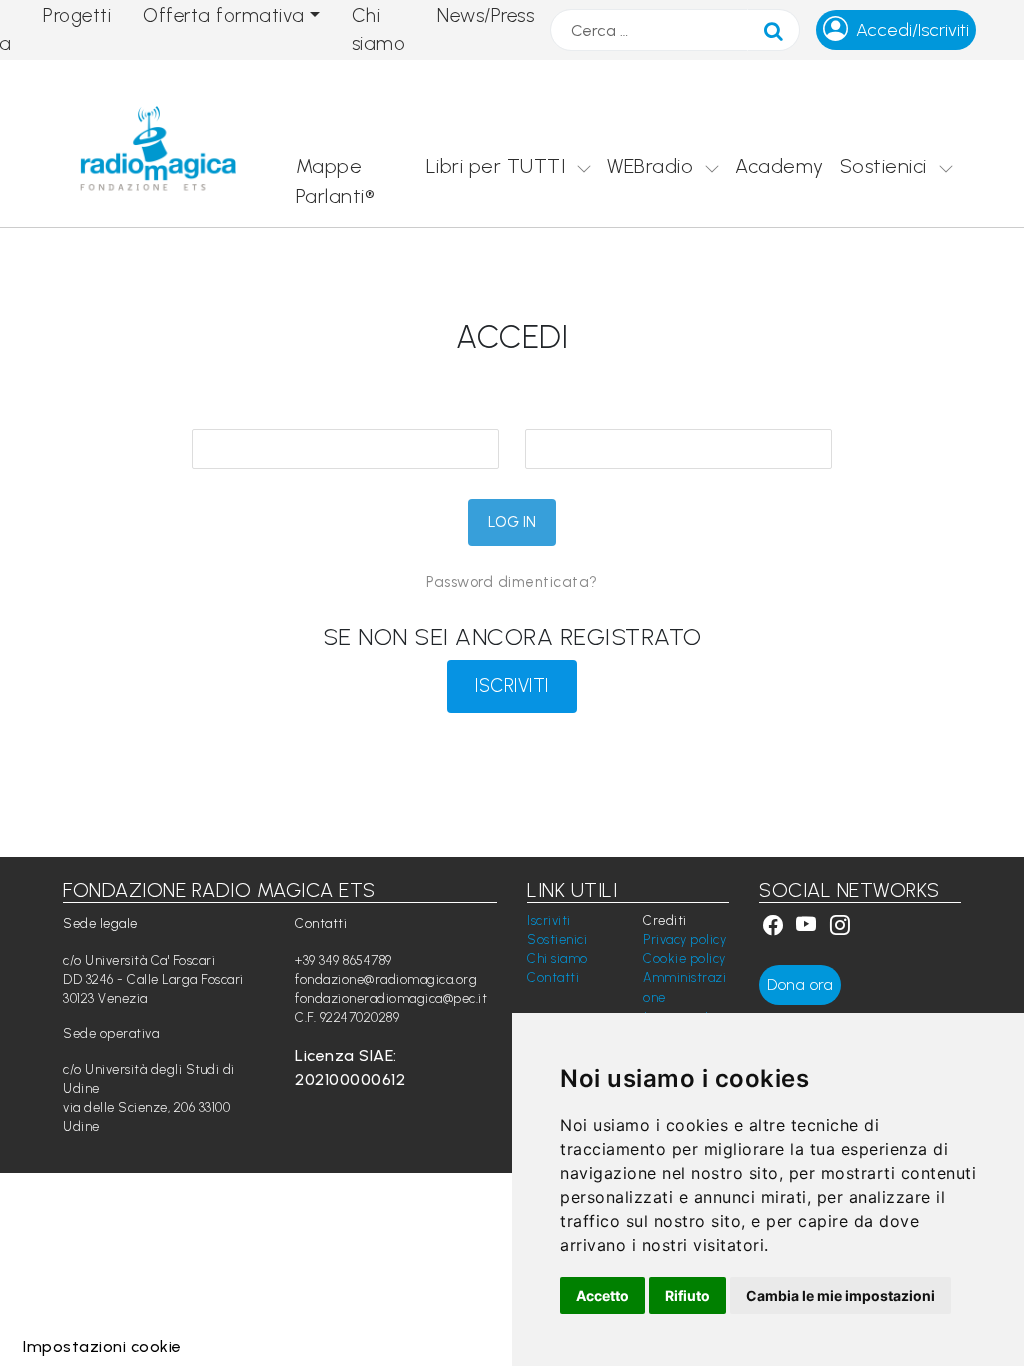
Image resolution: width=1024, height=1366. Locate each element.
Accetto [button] (602, 1295)
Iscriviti (549, 920)
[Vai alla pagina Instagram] (840, 927)
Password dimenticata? (512, 582)
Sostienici (883, 166)
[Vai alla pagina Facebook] (773, 927)
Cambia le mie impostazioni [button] (840, 1295)
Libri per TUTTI (496, 166)
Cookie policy (684, 958)
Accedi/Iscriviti (912, 30)
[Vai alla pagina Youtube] (809, 927)
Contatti (553, 977)
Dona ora (800, 984)
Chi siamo (557, 958)
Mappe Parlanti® (336, 181)
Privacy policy (684, 939)
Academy (779, 166)
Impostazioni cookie (102, 1346)
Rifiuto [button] (687, 1295)
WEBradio (650, 166)
